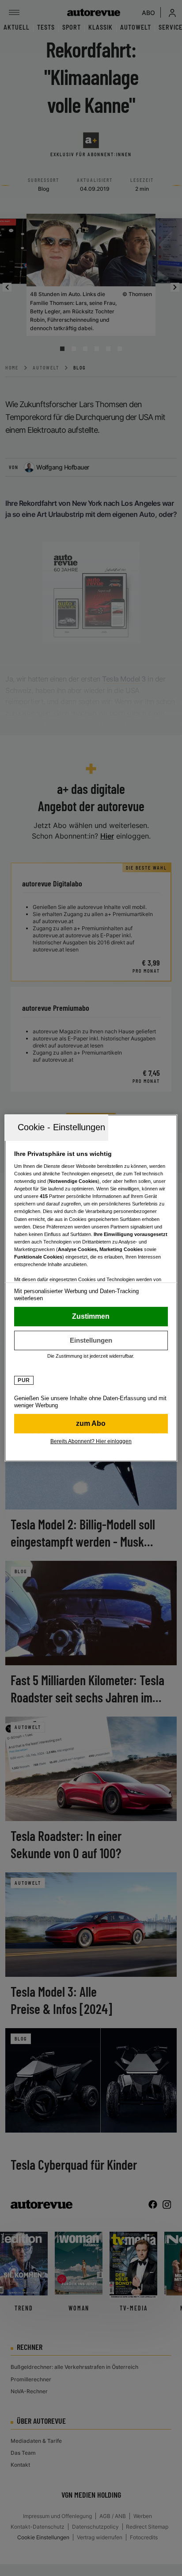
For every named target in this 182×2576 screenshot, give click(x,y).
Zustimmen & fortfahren (91, 1317)
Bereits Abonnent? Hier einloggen (91, 1441)
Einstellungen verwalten (91, 1340)
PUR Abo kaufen (91, 1424)
